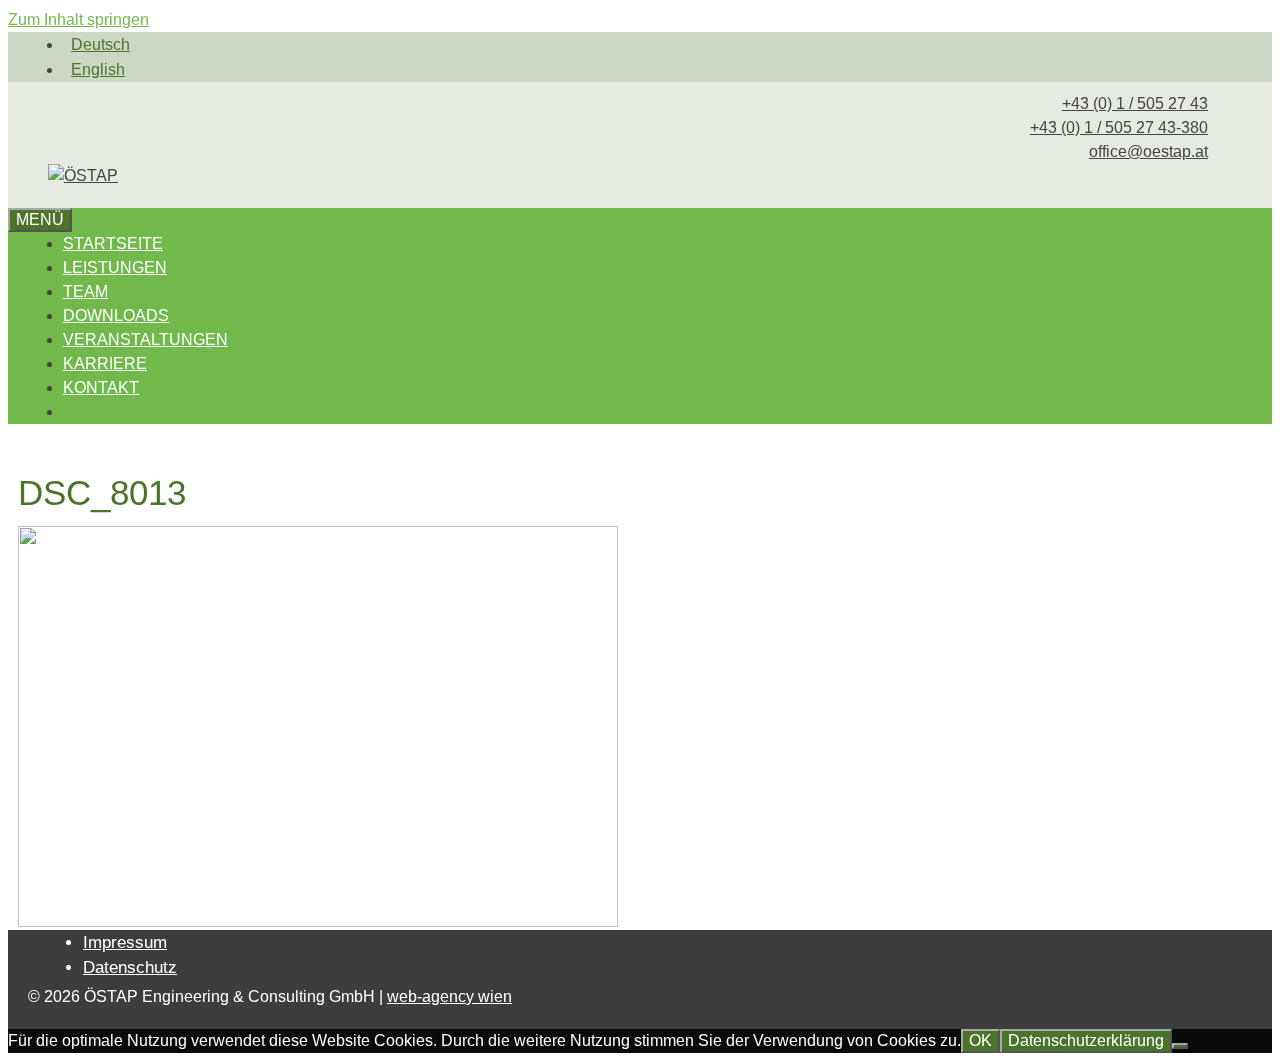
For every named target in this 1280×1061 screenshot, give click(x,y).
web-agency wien (449, 996)
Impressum (125, 942)
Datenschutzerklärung (1086, 1040)
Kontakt (101, 387)
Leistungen (115, 267)
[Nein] (1180, 1046)
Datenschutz (130, 967)
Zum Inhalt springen (78, 19)
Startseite (113, 243)
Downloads (116, 315)
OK (980, 1040)
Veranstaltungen (145, 339)
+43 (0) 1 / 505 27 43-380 (1119, 127)
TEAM (85, 291)
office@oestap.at (1148, 151)
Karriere (105, 363)
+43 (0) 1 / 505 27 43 (1135, 103)
